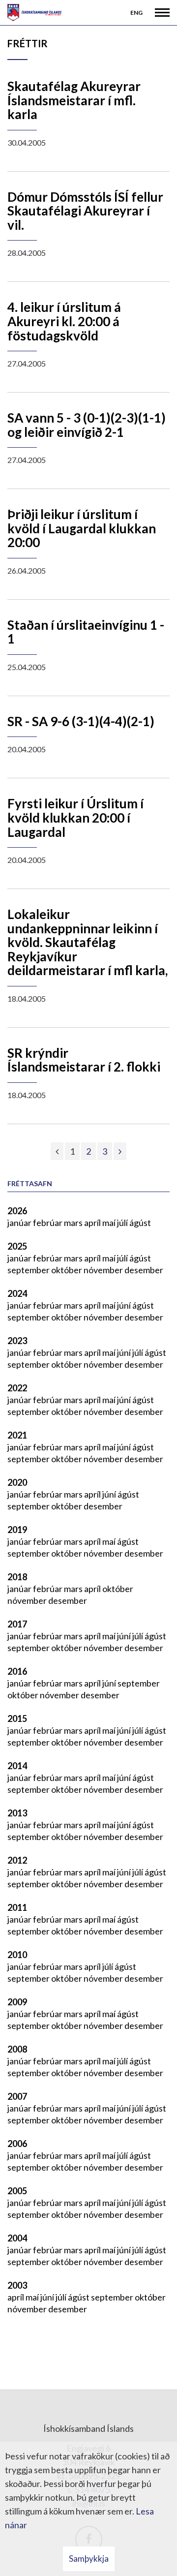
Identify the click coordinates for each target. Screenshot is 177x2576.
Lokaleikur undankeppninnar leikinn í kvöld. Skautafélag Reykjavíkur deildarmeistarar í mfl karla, (88, 942)
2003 (17, 2285)
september (29, 1270)
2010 (17, 1955)
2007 (17, 2096)
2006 (17, 2144)
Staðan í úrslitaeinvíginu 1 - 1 (86, 632)
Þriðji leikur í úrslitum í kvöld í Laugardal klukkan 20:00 (82, 528)
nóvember (104, 1270)
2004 (17, 2238)
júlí (123, 1223)
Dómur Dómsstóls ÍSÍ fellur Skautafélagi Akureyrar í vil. (85, 211)
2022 (17, 1388)
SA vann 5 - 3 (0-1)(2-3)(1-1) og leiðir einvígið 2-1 (87, 425)
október (67, 1270)
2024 (17, 1293)
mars (74, 1223)
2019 (17, 1530)
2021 (17, 1435)
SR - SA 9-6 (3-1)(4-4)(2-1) (81, 721)
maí (110, 1223)
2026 (17, 1211)
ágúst (140, 1223)
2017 (17, 1624)
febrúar (48, 1223)
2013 (17, 1813)
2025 (17, 1246)
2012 (17, 1860)
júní (125, 1305)
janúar (20, 1223)
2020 (17, 1482)
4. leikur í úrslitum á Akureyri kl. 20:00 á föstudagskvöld (64, 321)
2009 (17, 2002)
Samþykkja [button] (89, 2559)
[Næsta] (120, 1151)
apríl (93, 1223)
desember (144, 1270)
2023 (17, 1341)
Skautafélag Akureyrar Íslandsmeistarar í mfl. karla (74, 100)
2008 (17, 2049)
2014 (17, 1766)
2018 (17, 1577)
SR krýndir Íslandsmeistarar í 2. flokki (84, 1060)
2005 (17, 2191)
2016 (17, 1671)
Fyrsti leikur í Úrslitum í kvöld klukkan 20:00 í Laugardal (75, 817)
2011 (17, 1907)
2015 (17, 1718)
